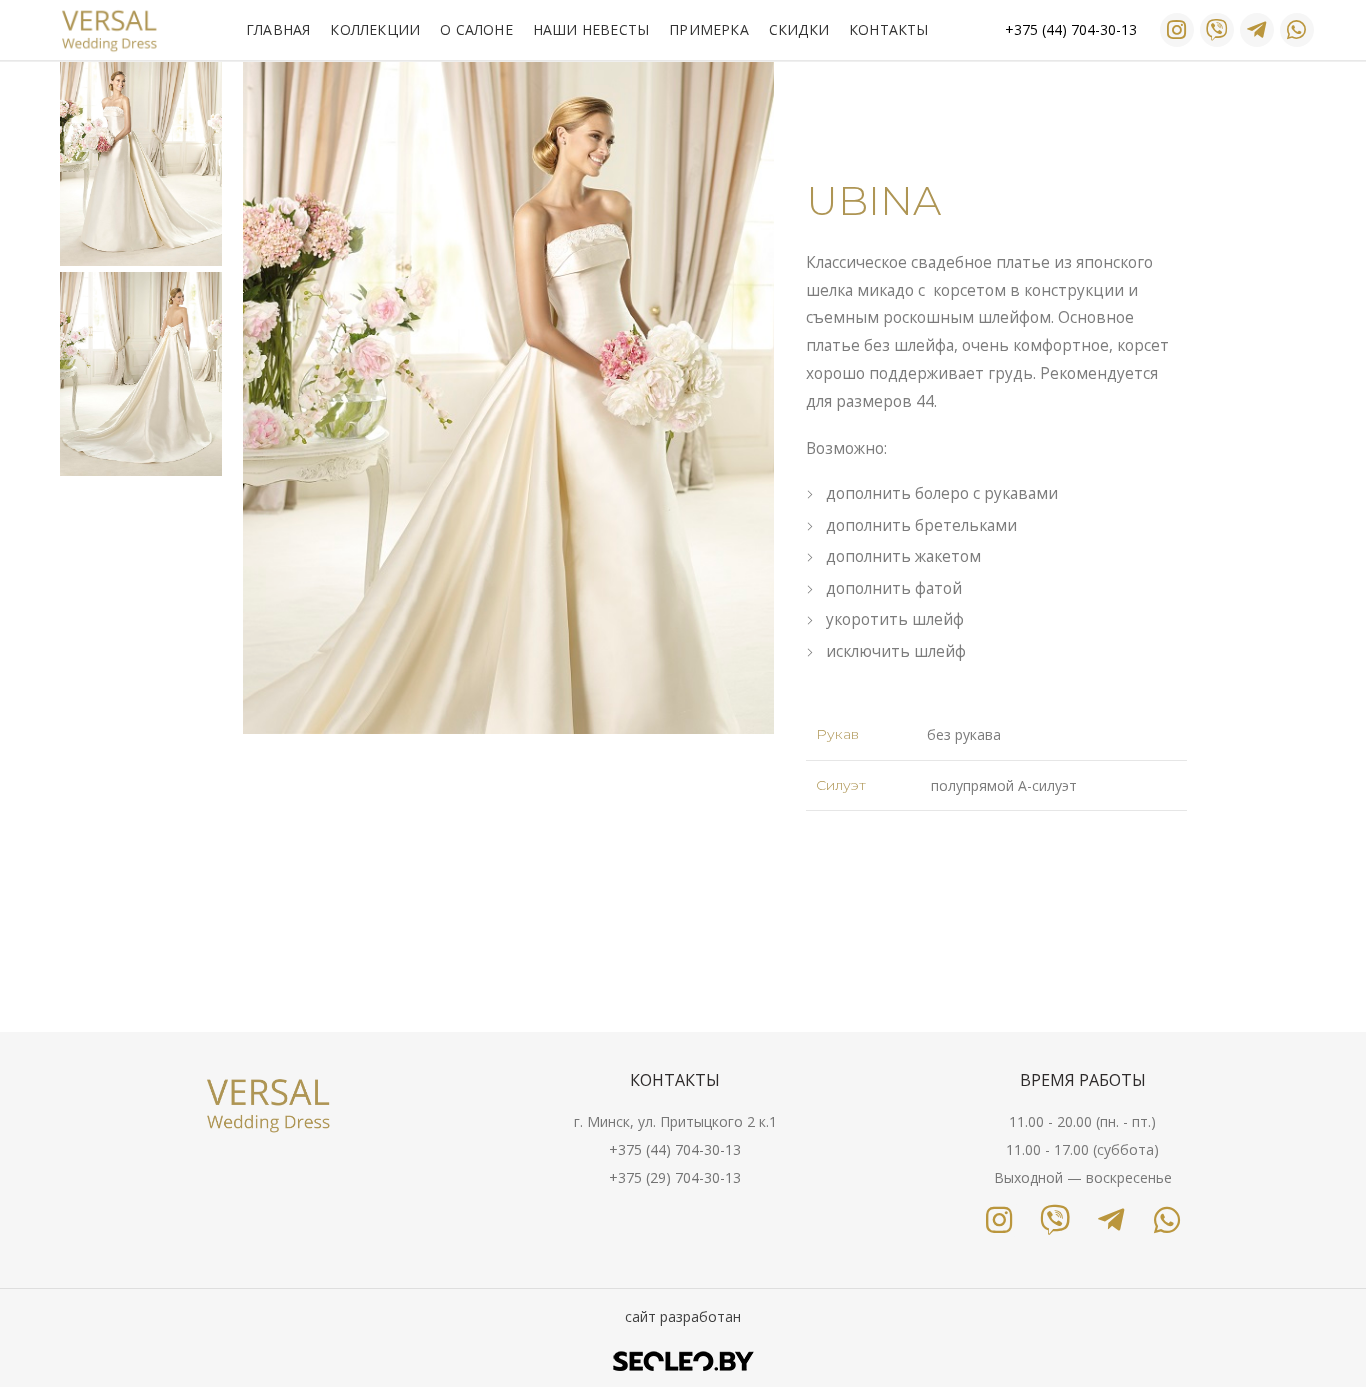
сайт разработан (683, 1316)
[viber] (1217, 30)
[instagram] (1177, 30)
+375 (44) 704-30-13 (675, 1149)
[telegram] (1257, 30)
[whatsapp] (1297, 30)
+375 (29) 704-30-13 (675, 1177)
